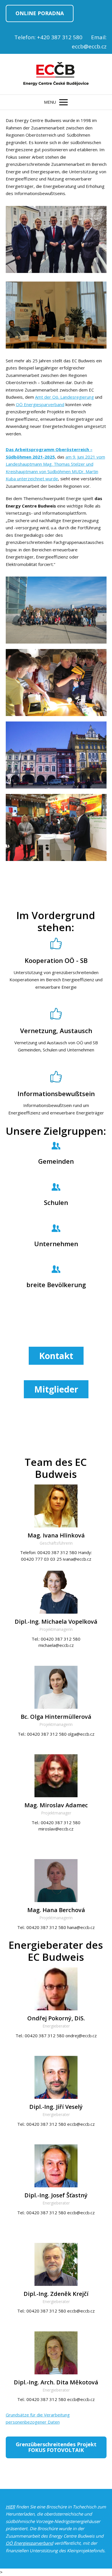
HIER (10, 2507)
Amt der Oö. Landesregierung (64, 397)
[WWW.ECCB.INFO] (56, 74)
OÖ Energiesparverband (40, 404)
